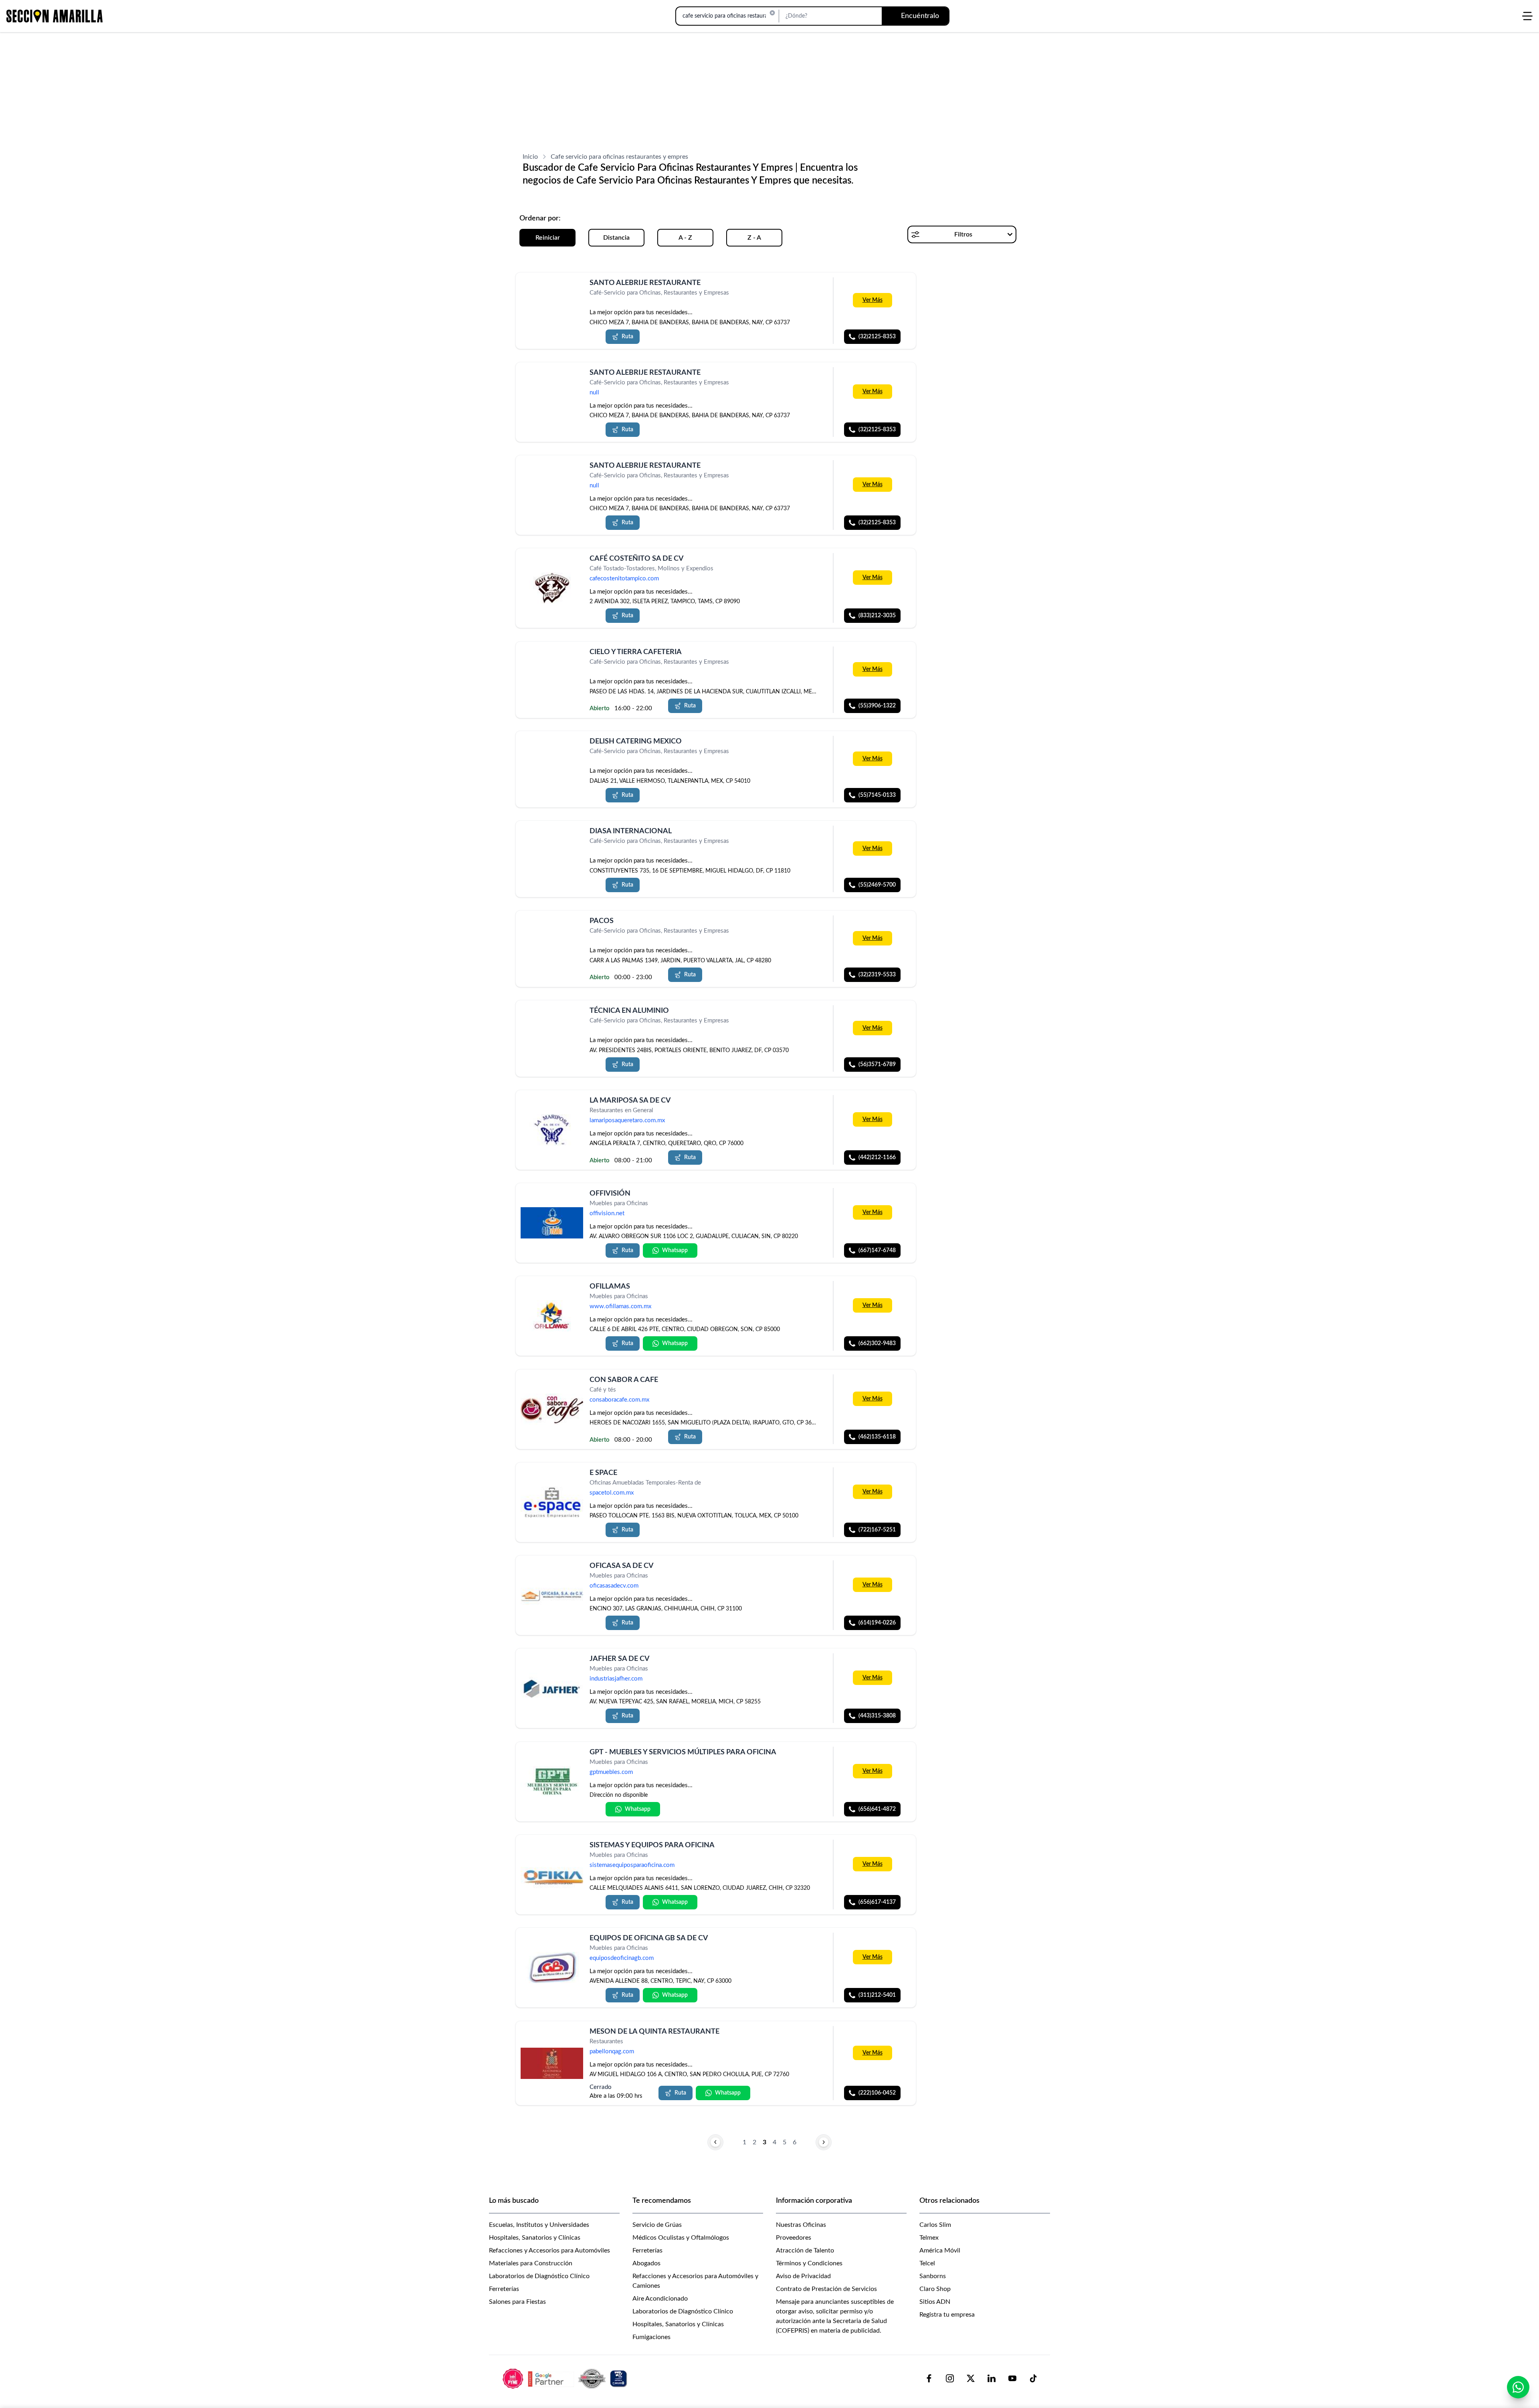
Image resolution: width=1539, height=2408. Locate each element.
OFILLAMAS (610, 1287)
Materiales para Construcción (531, 2263)
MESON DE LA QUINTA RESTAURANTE (654, 2032)
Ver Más (873, 300)
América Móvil (940, 2250)
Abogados (646, 2263)
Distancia (616, 238)
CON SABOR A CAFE (624, 1380)
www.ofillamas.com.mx (620, 1307)
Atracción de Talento (805, 2250)
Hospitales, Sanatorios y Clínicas (535, 2238)
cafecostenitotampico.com (624, 579)
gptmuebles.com (611, 1772)
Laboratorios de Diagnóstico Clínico (539, 2276)
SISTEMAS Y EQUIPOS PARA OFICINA (652, 1845)
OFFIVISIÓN (610, 1194)
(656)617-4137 (877, 1902)
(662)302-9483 (877, 1344)
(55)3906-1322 (877, 705)
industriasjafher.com (616, 1679)
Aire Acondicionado (660, 2299)
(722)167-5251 (877, 1530)
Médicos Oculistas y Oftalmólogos (681, 2238)
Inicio (530, 157)
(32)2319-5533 (877, 975)
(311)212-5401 (877, 1996)
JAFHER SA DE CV (620, 1659)
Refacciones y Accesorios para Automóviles (549, 2250)
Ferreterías (504, 2289)
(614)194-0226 (877, 1623)
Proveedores (794, 2238)
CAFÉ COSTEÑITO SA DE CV (637, 559)
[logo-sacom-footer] (566, 2378)
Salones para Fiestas (517, 2302)
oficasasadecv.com (614, 1586)
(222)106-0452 (877, 2093)
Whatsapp (675, 1250)
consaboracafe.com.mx (619, 1400)
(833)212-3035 (877, 616)
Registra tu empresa (947, 2315)
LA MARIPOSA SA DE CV (630, 1101)
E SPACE (603, 1473)
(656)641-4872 (877, 1809)
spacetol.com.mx (612, 1493)
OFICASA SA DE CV (622, 1566)
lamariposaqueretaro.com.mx (627, 1120)
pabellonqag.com (612, 2051)
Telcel (927, 2263)
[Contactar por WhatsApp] (1518, 2387)
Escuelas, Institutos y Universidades (539, 2225)
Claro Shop (935, 2289)
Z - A (754, 238)
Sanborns (933, 2276)
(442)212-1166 (877, 1158)
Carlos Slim (935, 2225)
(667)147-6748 (877, 1250)
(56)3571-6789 (877, 1065)
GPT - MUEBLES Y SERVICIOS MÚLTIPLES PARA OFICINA (683, 1752)
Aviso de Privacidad (803, 2276)
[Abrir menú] (1527, 16)
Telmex (929, 2238)
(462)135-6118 (877, 1437)
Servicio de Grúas (657, 2225)
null (594, 393)
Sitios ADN (935, 2302)
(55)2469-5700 (877, 885)
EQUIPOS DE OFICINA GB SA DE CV (649, 1938)
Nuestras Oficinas (801, 2225)
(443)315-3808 (877, 1716)
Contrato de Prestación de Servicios (826, 2289)
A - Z (685, 238)
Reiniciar (548, 238)
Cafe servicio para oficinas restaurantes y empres (619, 157)
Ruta (627, 337)
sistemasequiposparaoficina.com (632, 1865)
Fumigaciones (651, 2337)
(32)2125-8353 (877, 337)
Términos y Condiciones (809, 2263)
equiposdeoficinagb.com (622, 1959)
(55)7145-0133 (877, 795)
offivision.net (607, 1214)
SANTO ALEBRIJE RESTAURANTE (645, 373)
